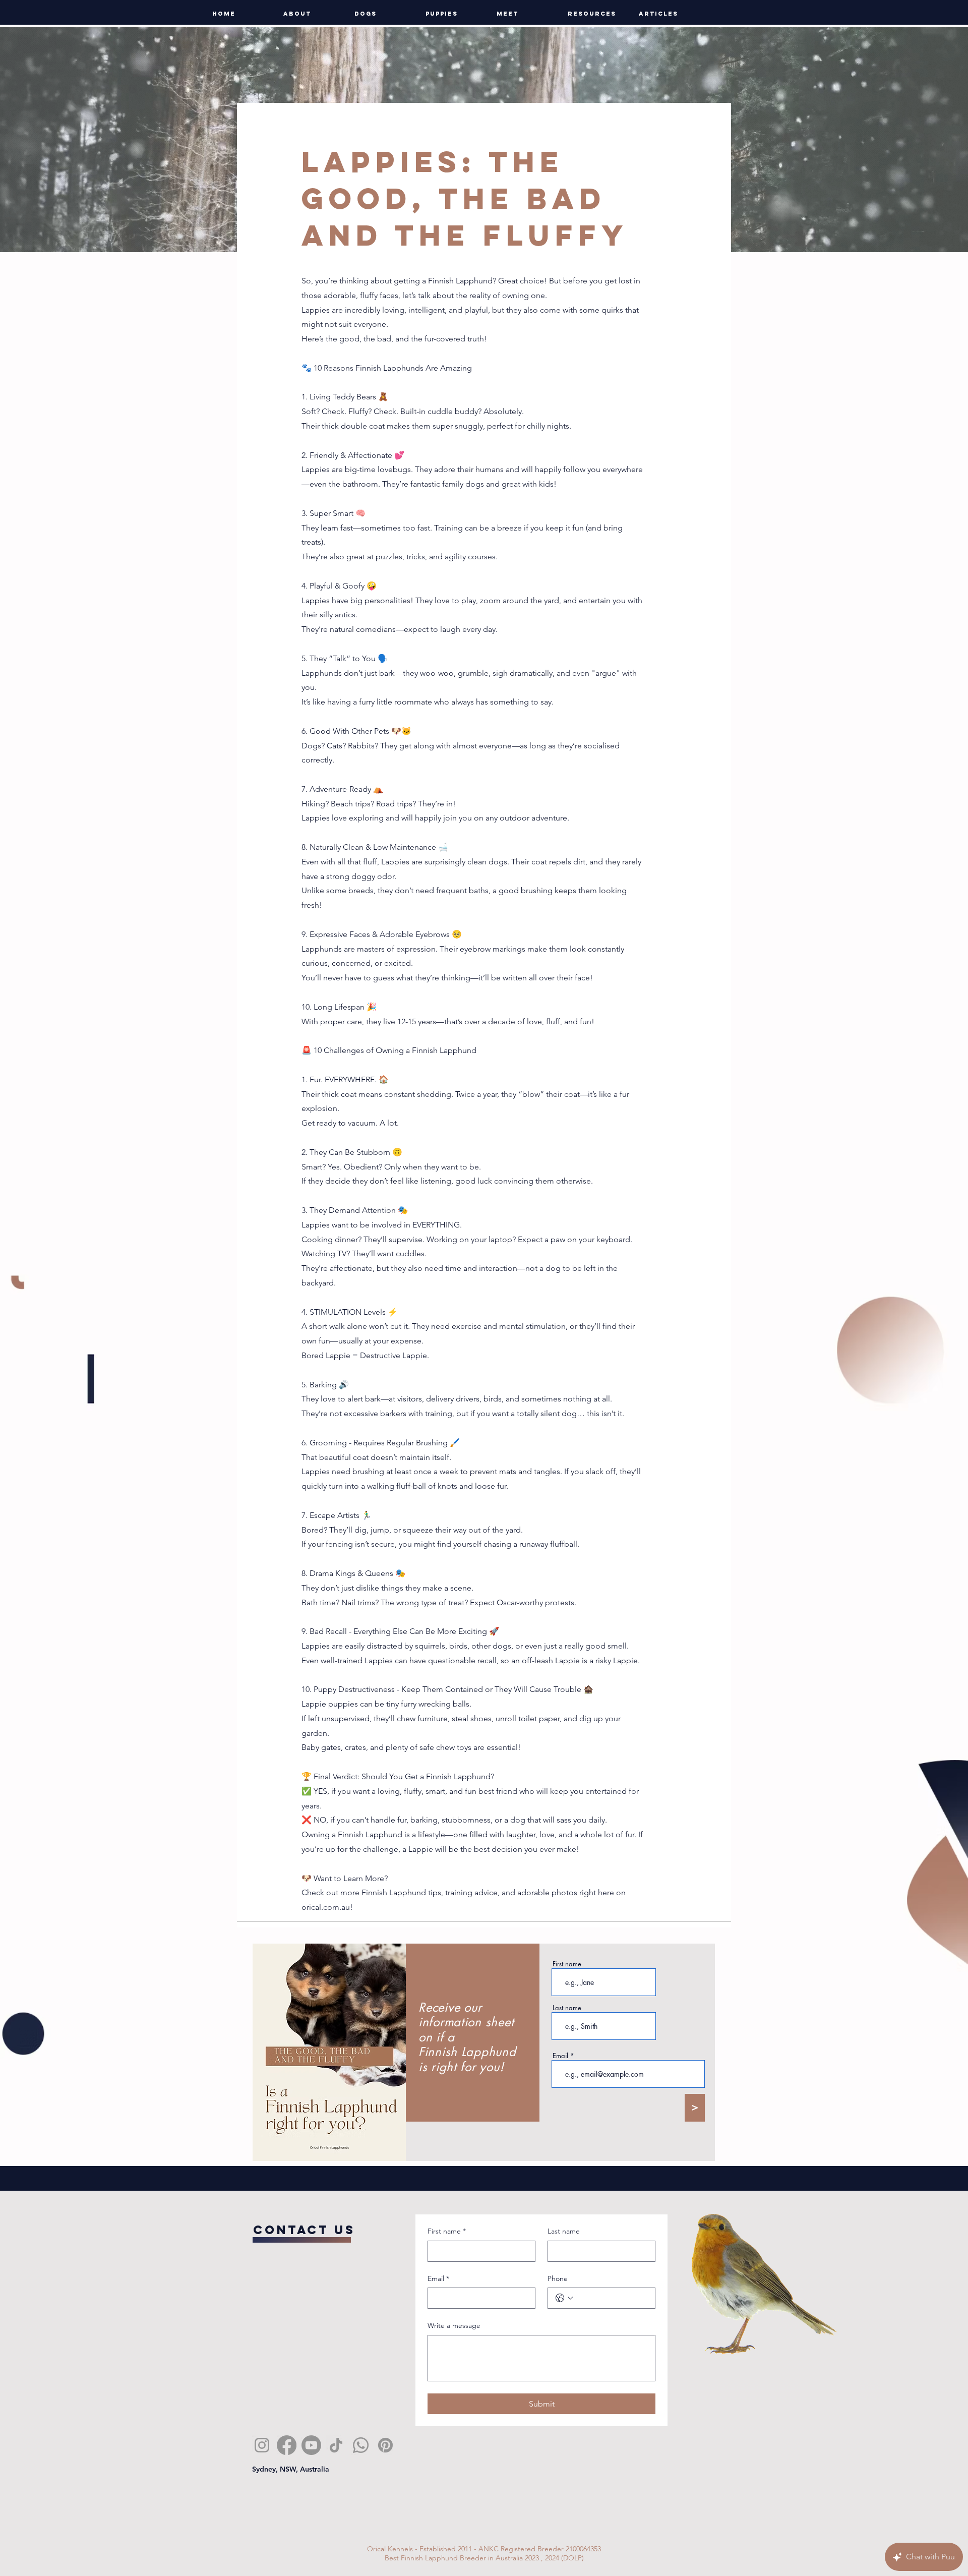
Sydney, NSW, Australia (291, 2469)
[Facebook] (287, 2445)
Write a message (454, 2325)
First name (567, 1964)
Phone (558, 2278)
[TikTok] (336, 2445)
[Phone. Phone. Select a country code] (564, 2298)
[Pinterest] (385, 2445)
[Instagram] (262, 2445)
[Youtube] (311, 2445)
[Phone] (361, 2445)
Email (560, 2056)
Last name (567, 2008)
